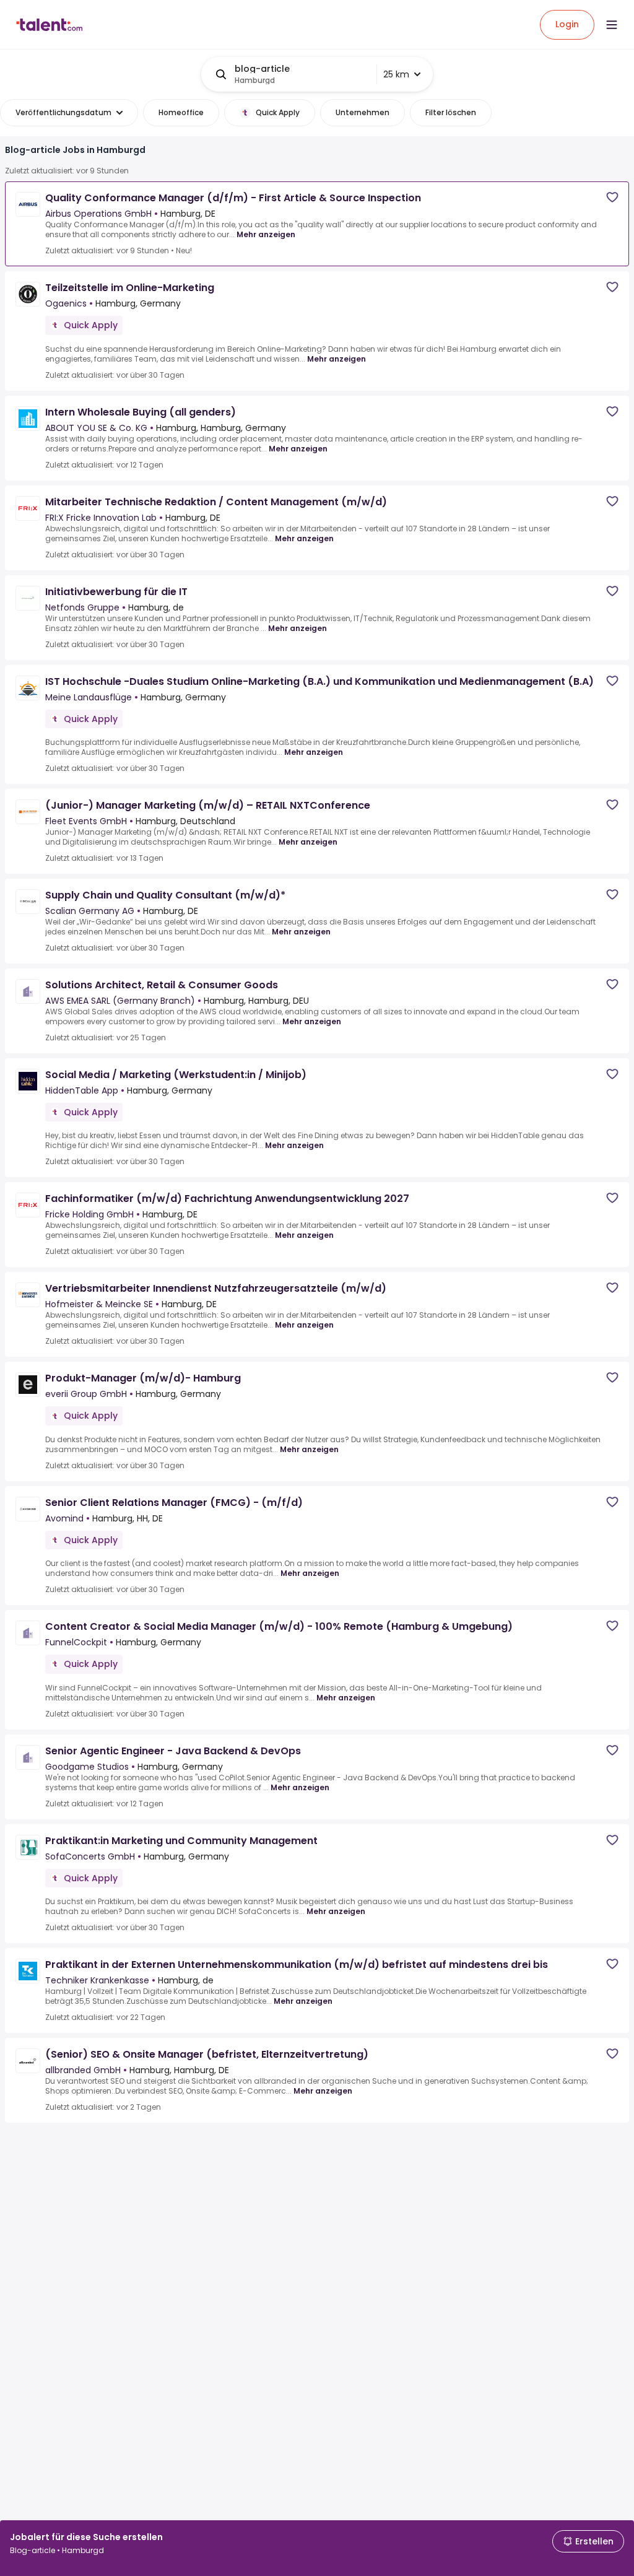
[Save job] (612, 197)
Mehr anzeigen (266, 234)
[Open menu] (612, 25)
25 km (396, 74)
